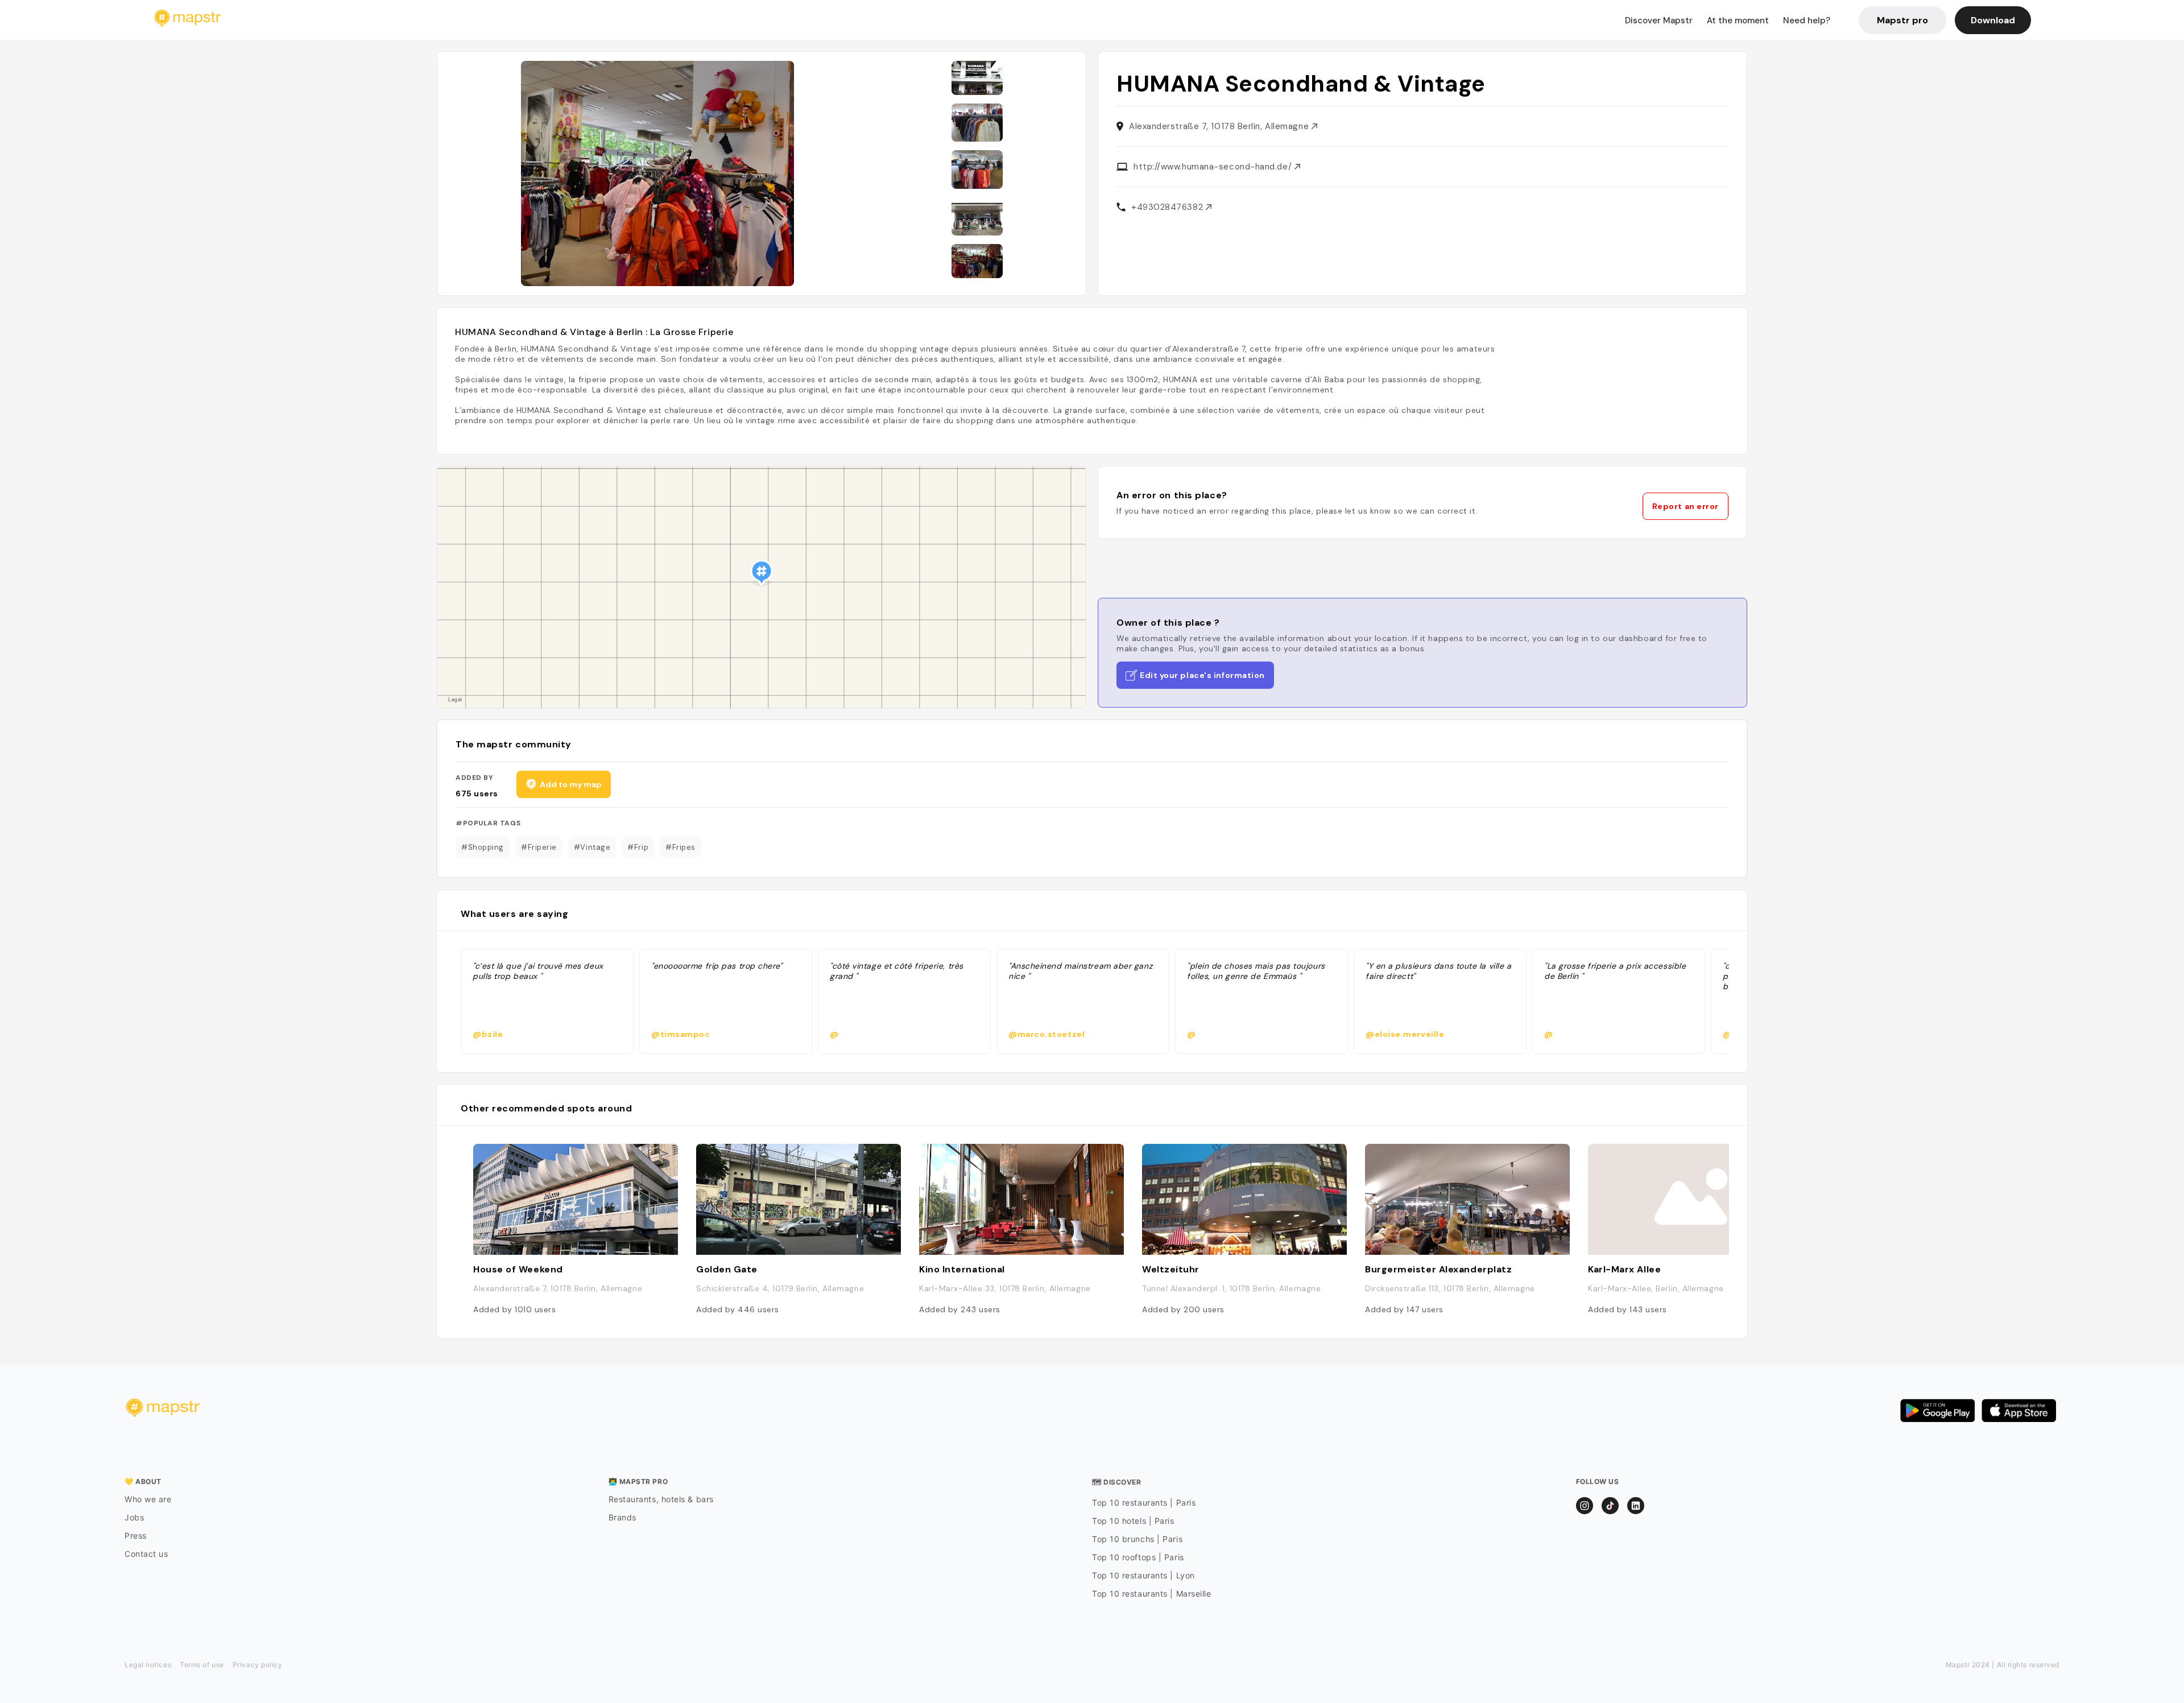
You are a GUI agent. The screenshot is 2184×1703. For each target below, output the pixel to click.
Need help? (1807, 20)
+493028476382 (1168, 207)
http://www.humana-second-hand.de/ (1214, 167)
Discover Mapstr (1659, 20)
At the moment (1738, 20)
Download (1993, 20)
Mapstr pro (1902, 20)
